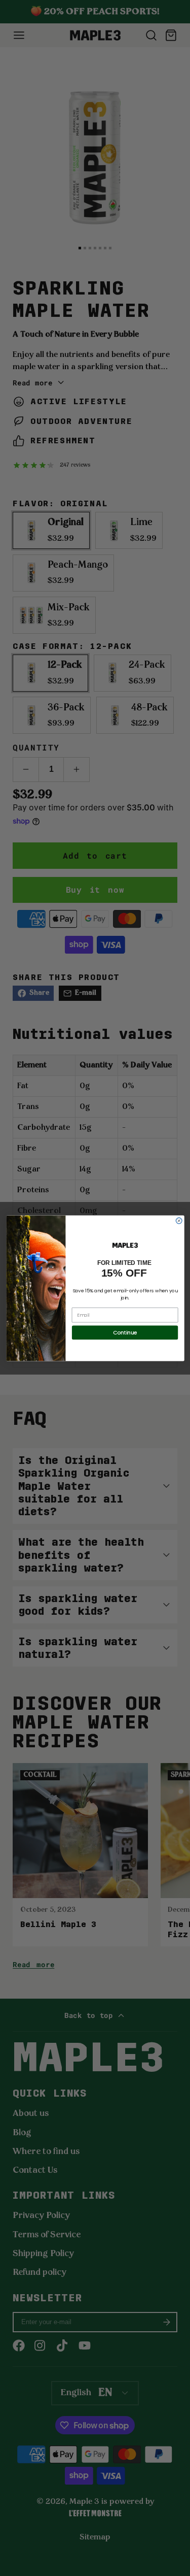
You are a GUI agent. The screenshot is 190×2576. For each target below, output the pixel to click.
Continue (125, 1332)
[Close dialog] (179, 1221)
